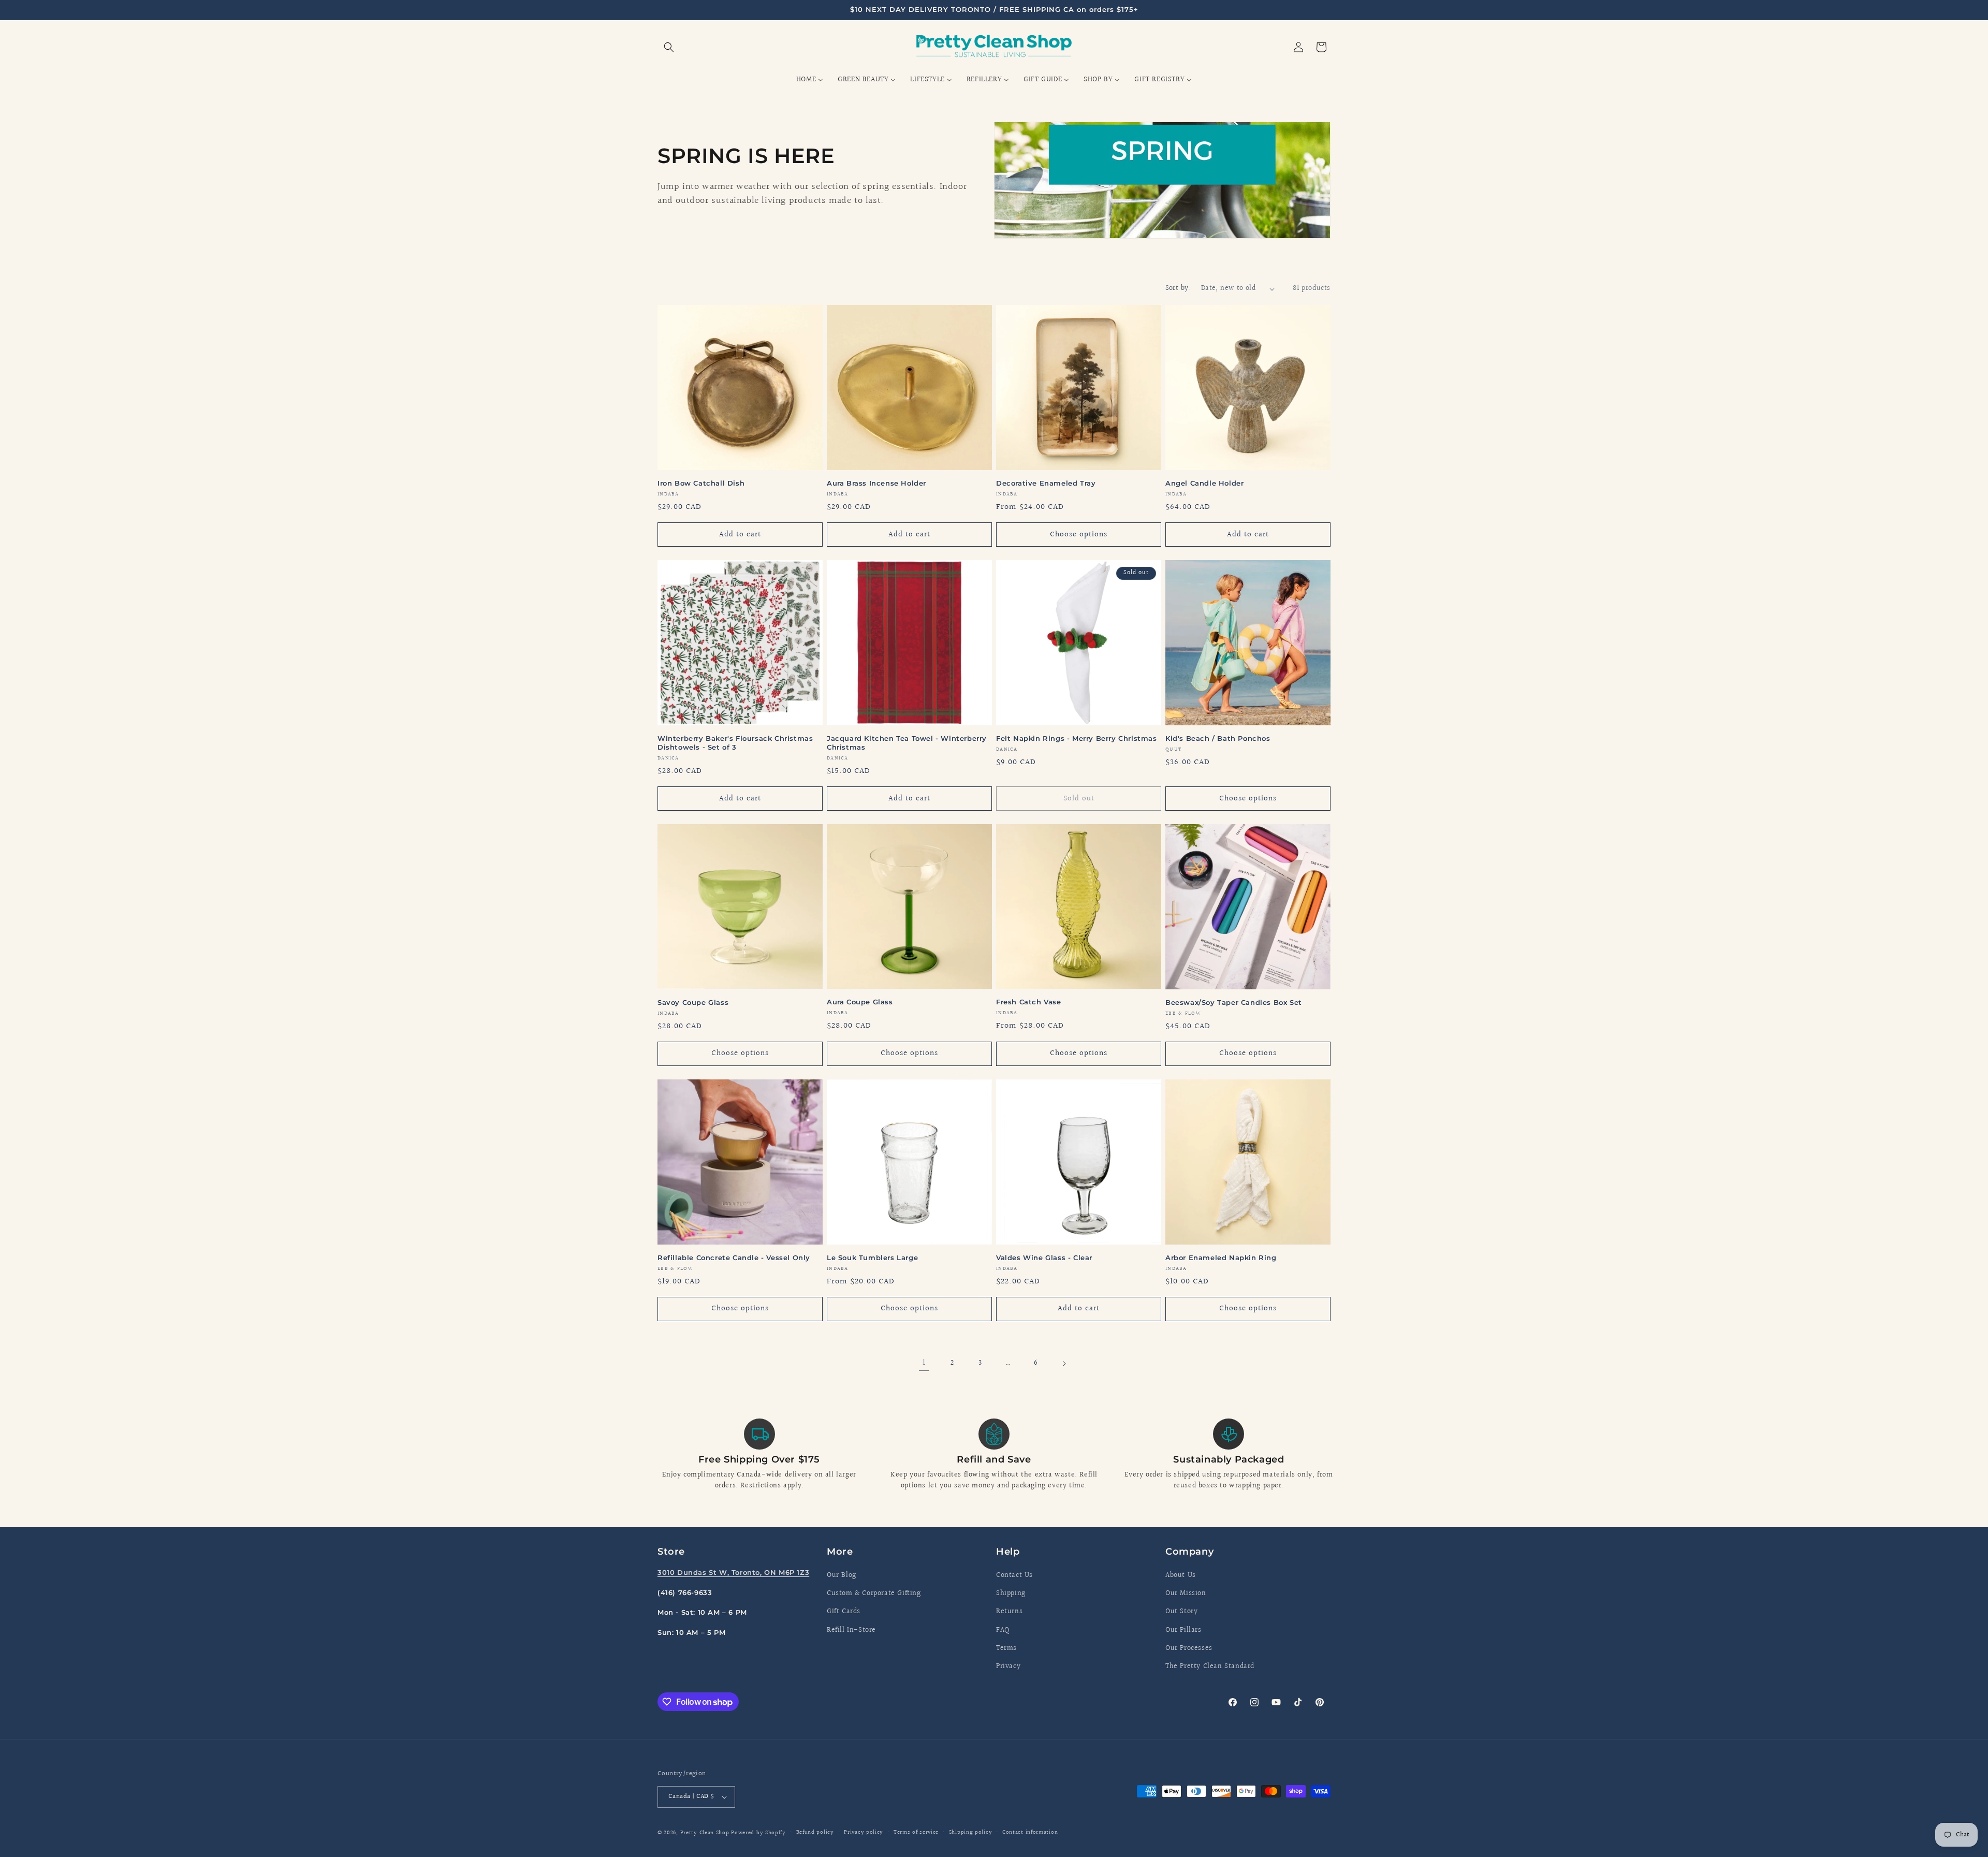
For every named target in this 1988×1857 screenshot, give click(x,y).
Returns (1009, 1612)
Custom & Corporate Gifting (874, 1593)
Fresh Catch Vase (1029, 1002)
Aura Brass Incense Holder (876, 483)
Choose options (1079, 535)
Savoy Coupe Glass (693, 1002)
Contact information (1030, 1832)
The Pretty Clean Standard (1210, 1666)
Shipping (1011, 1593)
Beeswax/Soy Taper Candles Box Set (1234, 1002)
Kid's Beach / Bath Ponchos (1218, 738)
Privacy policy (864, 1832)
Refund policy (815, 1832)
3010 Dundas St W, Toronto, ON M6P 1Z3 (733, 1572)
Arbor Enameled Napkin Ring (1221, 1258)
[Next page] (1064, 1364)
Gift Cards (844, 1612)
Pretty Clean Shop (705, 1833)
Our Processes (1189, 1648)
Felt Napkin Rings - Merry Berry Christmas (1077, 738)
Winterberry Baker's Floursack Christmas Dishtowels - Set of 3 (735, 743)
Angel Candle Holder (1204, 483)
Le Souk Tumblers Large (872, 1258)
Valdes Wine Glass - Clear (1044, 1258)
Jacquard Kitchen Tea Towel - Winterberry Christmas (907, 743)
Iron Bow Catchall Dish (701, 483)
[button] (669, 47)
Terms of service (916, 1832)
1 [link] (924, 1363)
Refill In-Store (851, 1630)
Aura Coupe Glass (860, 1002)
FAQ (1003, 1630)
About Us (1181, 1575)
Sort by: (1178, 288)
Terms (1006, 1648)
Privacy (1008, 1666)
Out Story (1181, 1612)
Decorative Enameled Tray (1046, 483)
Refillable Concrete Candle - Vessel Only (734, 1258)
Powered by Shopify (758, 1833)
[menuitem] (810, 80)
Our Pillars (1183, 1630)
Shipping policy (971, 1832)
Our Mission (1186, 1593)
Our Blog (842, 1575)
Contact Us (1014, 1575)
